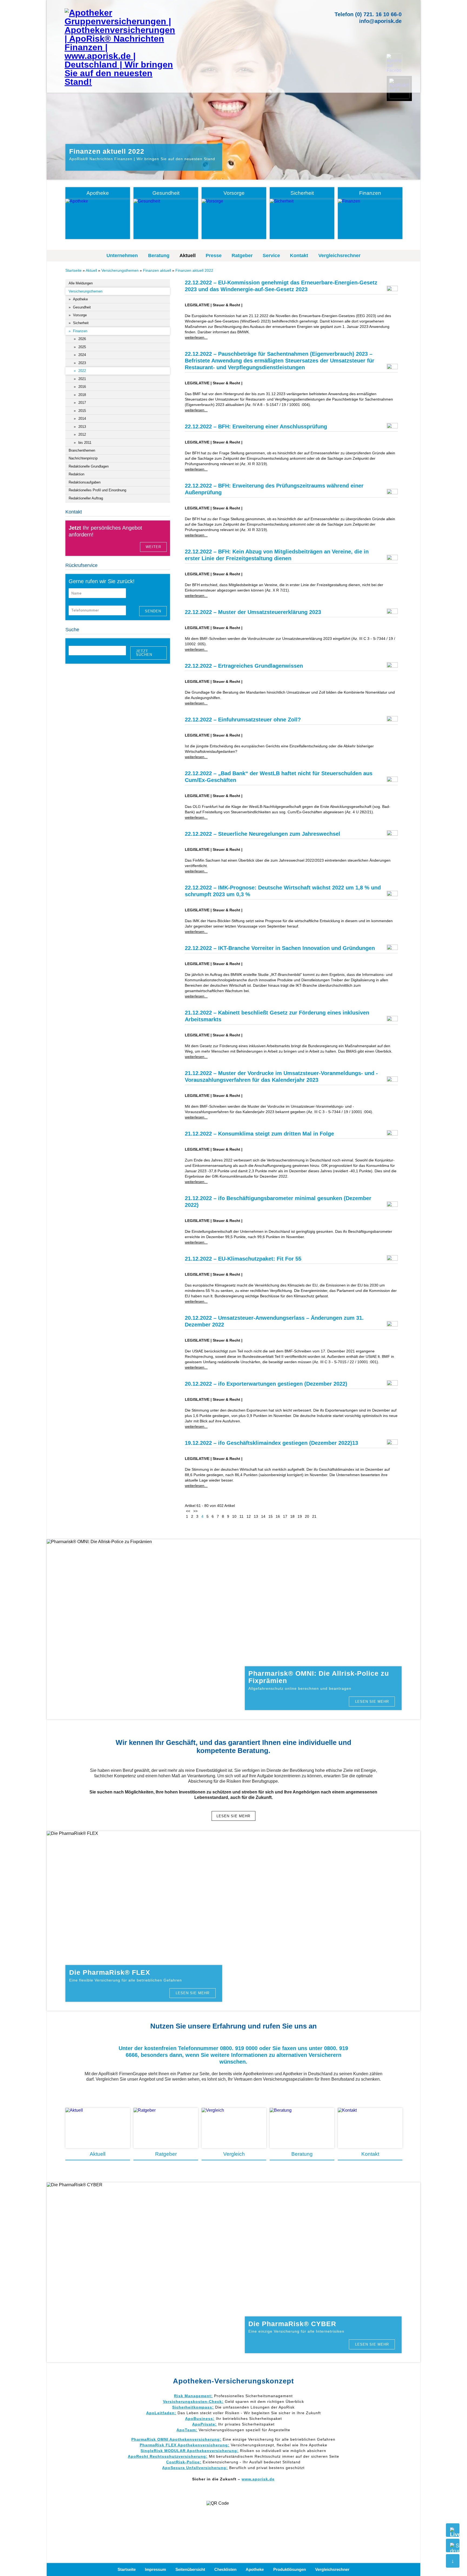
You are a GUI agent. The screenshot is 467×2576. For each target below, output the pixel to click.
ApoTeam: (187, 2430)
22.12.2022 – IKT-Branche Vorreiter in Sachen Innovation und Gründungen (280, 948)
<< (188, 1511)
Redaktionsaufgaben (85, 482)
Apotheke (255, 2569)
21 (314, 1516)
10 (234, 1516)
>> (195, 1511)
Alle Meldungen (81, 283)
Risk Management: (193, 2396)
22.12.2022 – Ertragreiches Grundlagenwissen (244, 666)
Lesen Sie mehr (372, 1702)
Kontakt (299, 256)
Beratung (159, 256)
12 (249, 1516)
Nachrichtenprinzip (83, 458)
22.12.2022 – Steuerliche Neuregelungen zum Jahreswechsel (263, 834)
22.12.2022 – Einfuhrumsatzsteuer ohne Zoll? (243, 720)
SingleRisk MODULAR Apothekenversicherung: (190, 2451)
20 (307, 1516)
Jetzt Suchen (144, 653)
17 (285, 1516)
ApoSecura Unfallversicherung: (195, 2468)
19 (300, 1516)
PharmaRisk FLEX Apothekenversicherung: (185, 2445)
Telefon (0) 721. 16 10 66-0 (368, 14)
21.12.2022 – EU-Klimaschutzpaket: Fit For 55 (243, 1259)
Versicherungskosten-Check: (193, 2402)
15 (271, 1516)
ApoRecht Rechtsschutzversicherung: (168, 2456)
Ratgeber (242, 256)
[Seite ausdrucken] (453, 2545)
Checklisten (225, 2569)
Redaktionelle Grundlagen (89, 466)
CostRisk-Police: (184, 2462)
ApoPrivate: (204, 2424)
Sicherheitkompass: (193, 2407)
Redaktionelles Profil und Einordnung (97, 490)
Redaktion (76, 474)
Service (271, 256)
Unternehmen (122, 256)
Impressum (155, 2569)
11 (241, 1516)
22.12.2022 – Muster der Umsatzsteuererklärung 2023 (253, 612)
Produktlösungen (290, 2569)
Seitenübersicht (190, 2569)
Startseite (74, 270)
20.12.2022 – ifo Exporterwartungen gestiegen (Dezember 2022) (266, 1384)
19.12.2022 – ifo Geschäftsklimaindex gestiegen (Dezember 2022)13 (271, 1443)
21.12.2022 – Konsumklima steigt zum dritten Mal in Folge (259, 1134)
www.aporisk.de (258, 2479)
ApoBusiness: (200, 2419)
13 (256, 1516)
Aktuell (188, 256)
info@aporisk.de (380, 21)
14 (263, 1516)
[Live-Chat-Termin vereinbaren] (453, 2530)
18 (292, 1516)
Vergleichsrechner (339, 256)
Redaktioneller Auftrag (86, 498)
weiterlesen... (196, 337)
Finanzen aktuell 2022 (194, 270)
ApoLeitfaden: (161, 2413)
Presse (214, 256)
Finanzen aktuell (157, 270)
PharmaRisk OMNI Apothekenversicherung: (176, 2439)
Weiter (153, 547)
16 (278, 1516)
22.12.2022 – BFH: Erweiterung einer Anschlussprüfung (256, 426)
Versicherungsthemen (120, 270)
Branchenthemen (82, 450)
